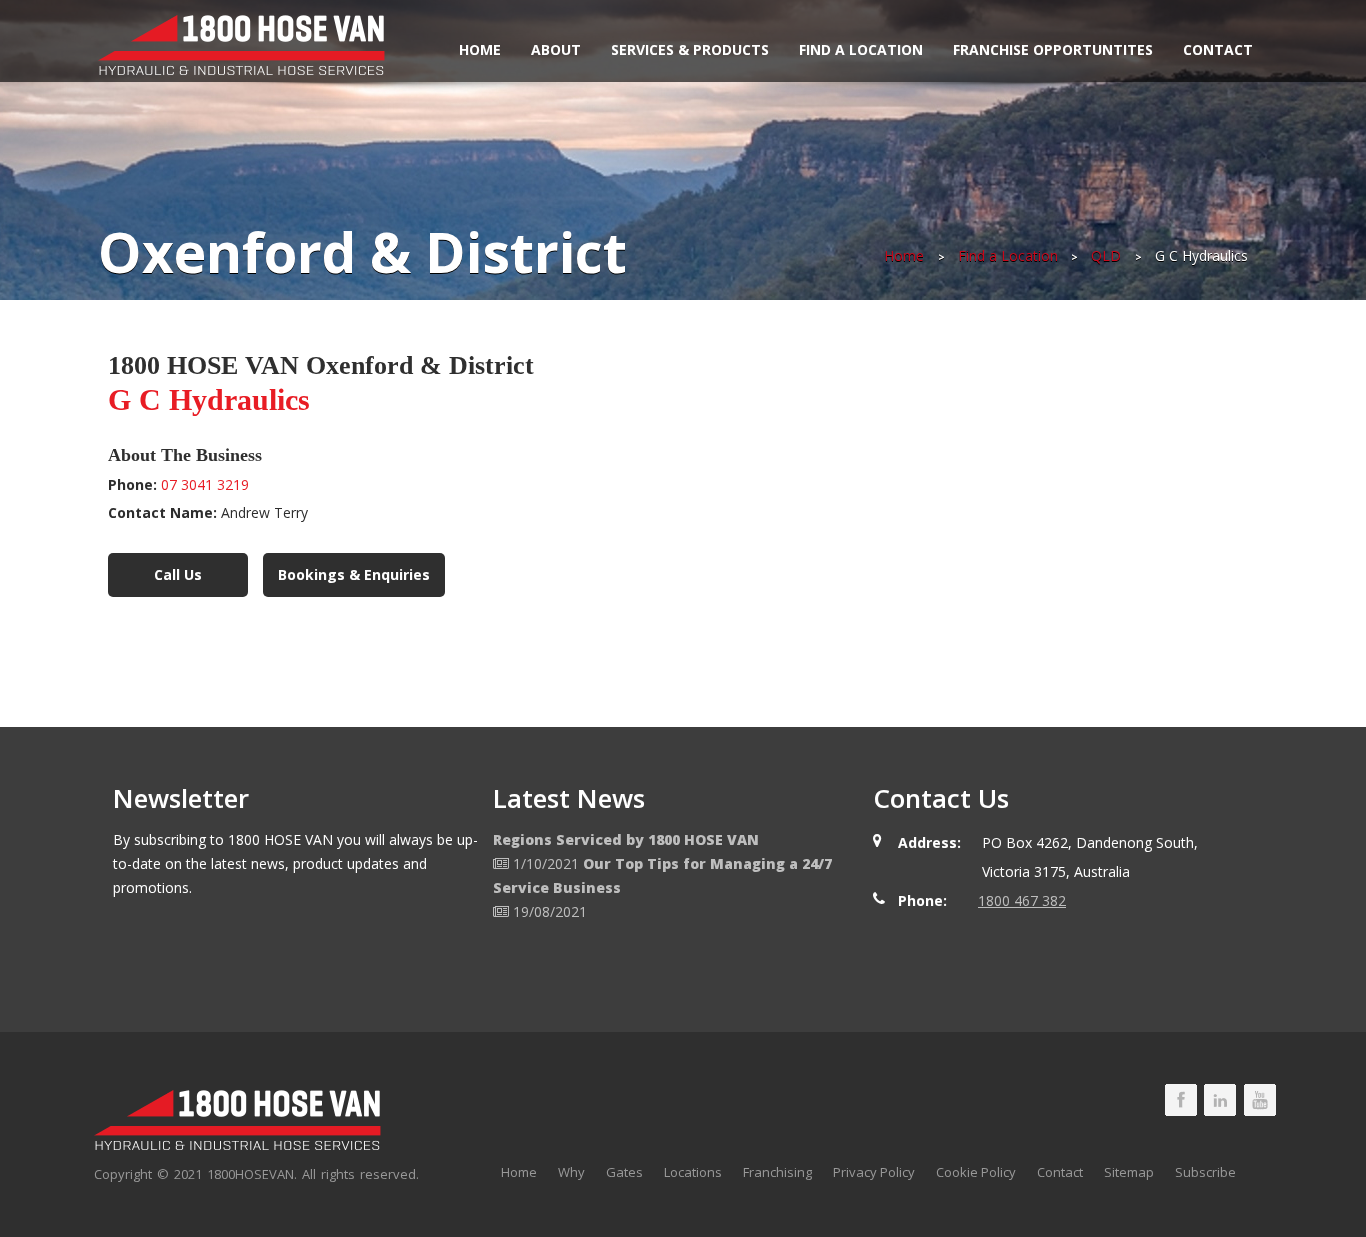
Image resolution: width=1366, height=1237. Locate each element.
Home (480, 49)
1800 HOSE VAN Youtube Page (1260, 1100)
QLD (1106, 255)
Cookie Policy (976, 1172)
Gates (624, 1172)
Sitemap (1129, 1172)
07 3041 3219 (205, 484)
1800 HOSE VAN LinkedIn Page (1220, 1100)
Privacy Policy (874, 1172)
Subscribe (1205, 1172)
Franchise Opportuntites (1053, 49)
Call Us (178, 574)
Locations (693, 1172)
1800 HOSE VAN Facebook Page (1181, 1100)
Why (571, 1172)
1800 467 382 (1022, 900)
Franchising (777, 1172)
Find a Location (861, 49)
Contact (1218, 49)
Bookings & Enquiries (354, 574)
